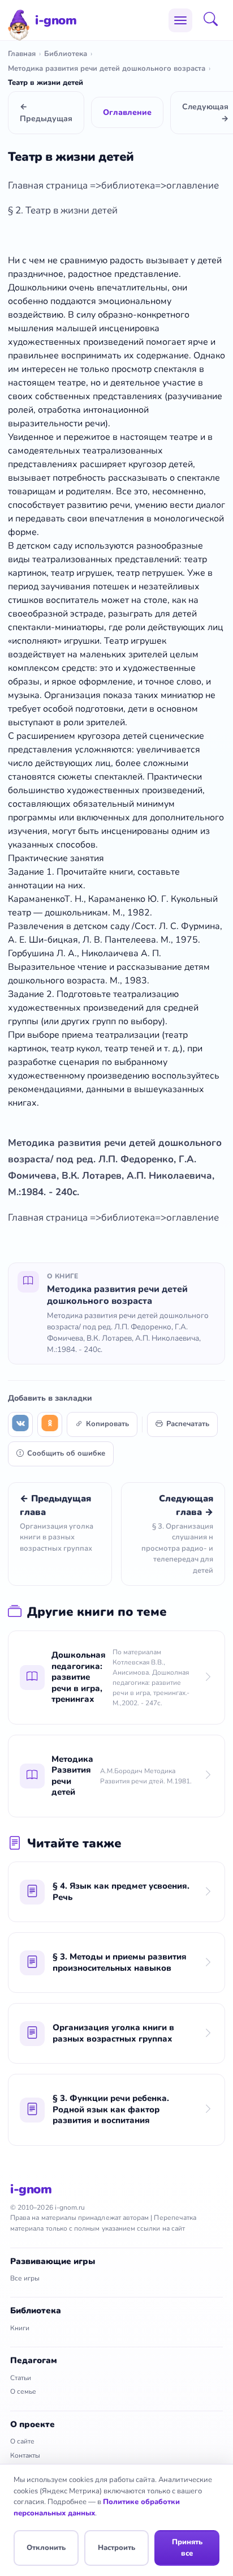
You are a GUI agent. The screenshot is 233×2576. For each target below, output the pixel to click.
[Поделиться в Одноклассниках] (50, 1424)
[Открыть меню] (180, 20)
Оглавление (127, 112)
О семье (23, 2391)
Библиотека (66, 54)
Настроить (116, 2548)
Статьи (21, 2378)
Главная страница (49, 185)
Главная (22, 54)
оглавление (193, 185)
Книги (20, 2328)
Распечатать (188, 1424)
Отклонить (46, 2548)
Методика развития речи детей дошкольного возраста (107, 69)
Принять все (187, 2548)
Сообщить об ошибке (66, 1453)
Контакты (25, 2455)
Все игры (25, 2278)
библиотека (128, 185)
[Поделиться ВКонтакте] (20, 1424)
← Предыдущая (46, 113)
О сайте (22, 2441)
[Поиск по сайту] (214, 20)
